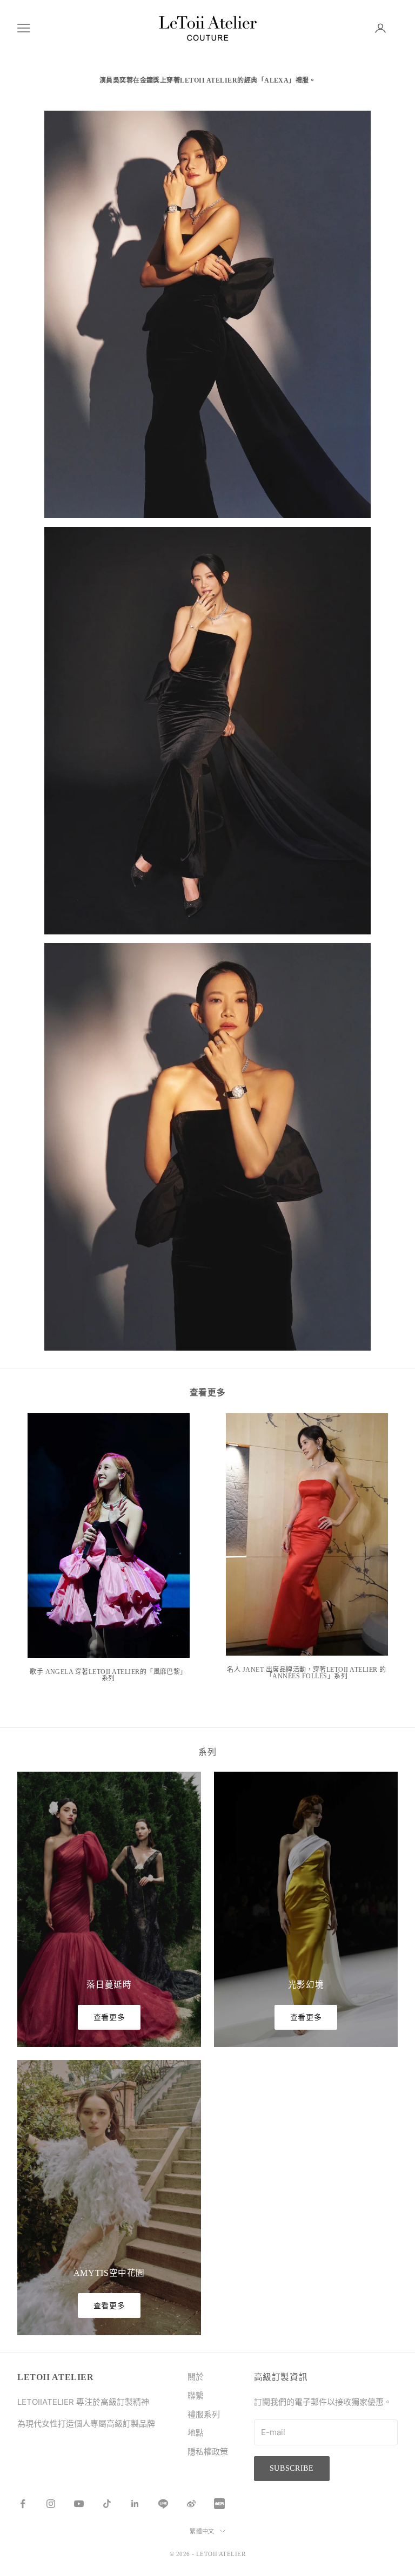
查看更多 (109, 2018)
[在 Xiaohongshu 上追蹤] (219, 2504)
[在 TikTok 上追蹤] (107, 2504)
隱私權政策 (208, 2452)
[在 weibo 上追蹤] (191, 2504)
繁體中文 (202, 2531)
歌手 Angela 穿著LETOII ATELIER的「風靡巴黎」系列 (108, 1675)
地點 (196, 2433)
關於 (196, 2377)
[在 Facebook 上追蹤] (23, 2504)
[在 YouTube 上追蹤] (79, 2504)
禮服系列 (204, 2414)
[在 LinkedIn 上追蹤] (135, 2504)
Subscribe (292, 2468)
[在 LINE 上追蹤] (163, 2504)
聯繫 (196, 2395)
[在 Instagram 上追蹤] (51, 2504)
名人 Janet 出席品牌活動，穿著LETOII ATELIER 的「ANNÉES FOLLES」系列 (306, 1673)
